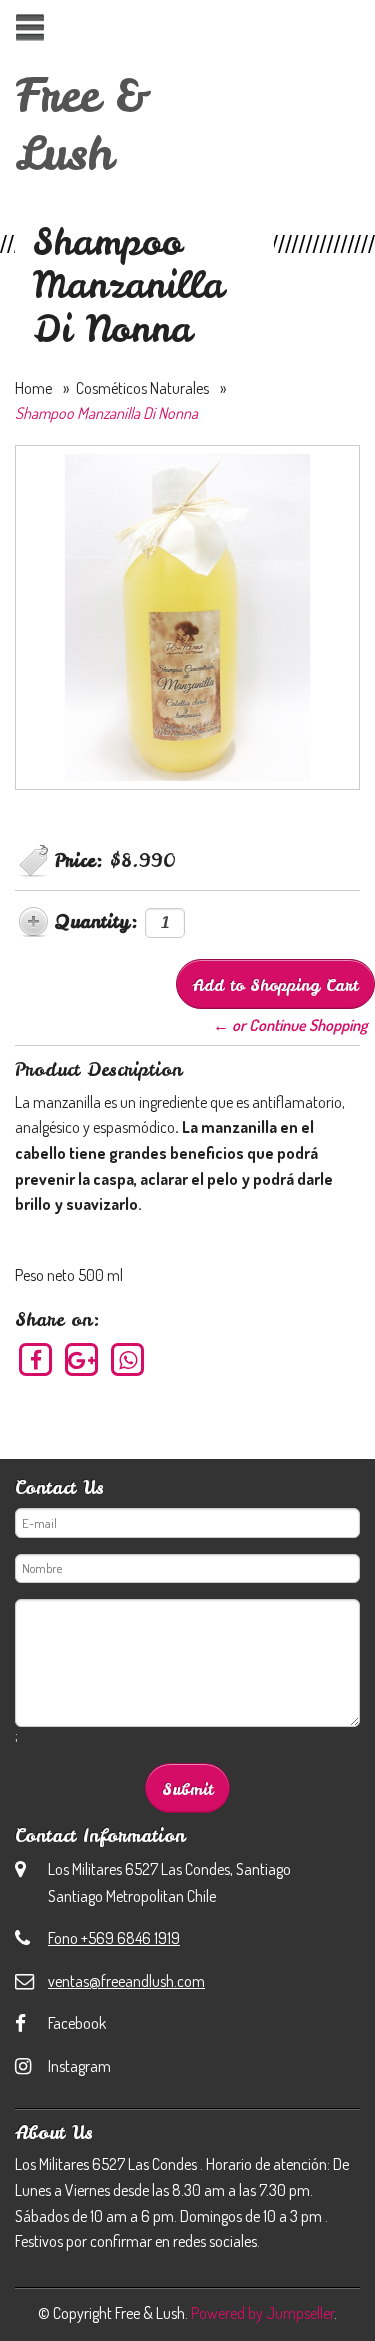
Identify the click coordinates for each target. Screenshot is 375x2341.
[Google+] (82, 1359)
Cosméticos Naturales (142, 388)
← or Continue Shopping (290, 1025)
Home (33, 388)
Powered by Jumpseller (262, 2313)
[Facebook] (36, 1359)
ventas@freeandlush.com (126, 1981)
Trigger (29, 27)
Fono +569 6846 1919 (114, 1938)
